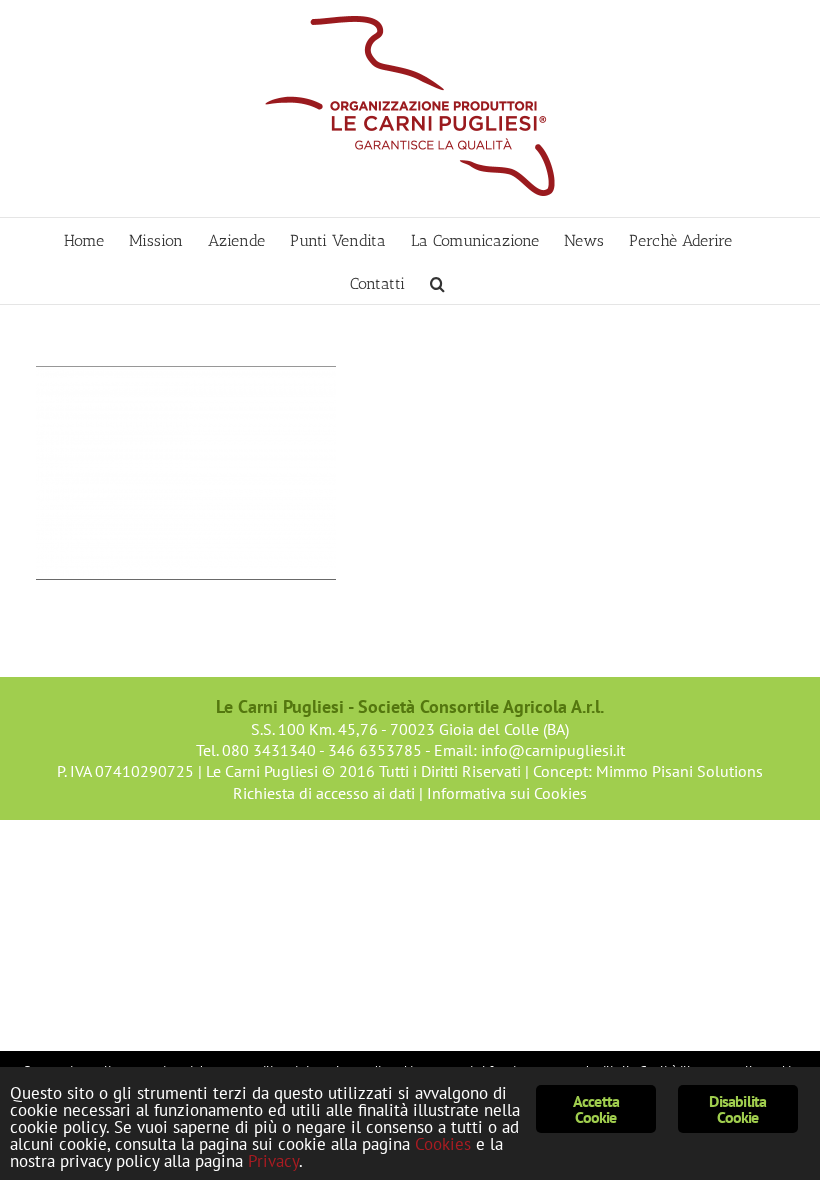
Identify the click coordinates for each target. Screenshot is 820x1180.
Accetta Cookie (596, 1109)
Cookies (443, 1144)
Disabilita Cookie (737, 1109)
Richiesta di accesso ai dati (324, 793)
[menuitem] (84, 239)
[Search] (437, 282)
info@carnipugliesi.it (553, 750)
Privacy (273, 1161)
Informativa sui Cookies (507, 793)
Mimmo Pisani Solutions (679, 771)
